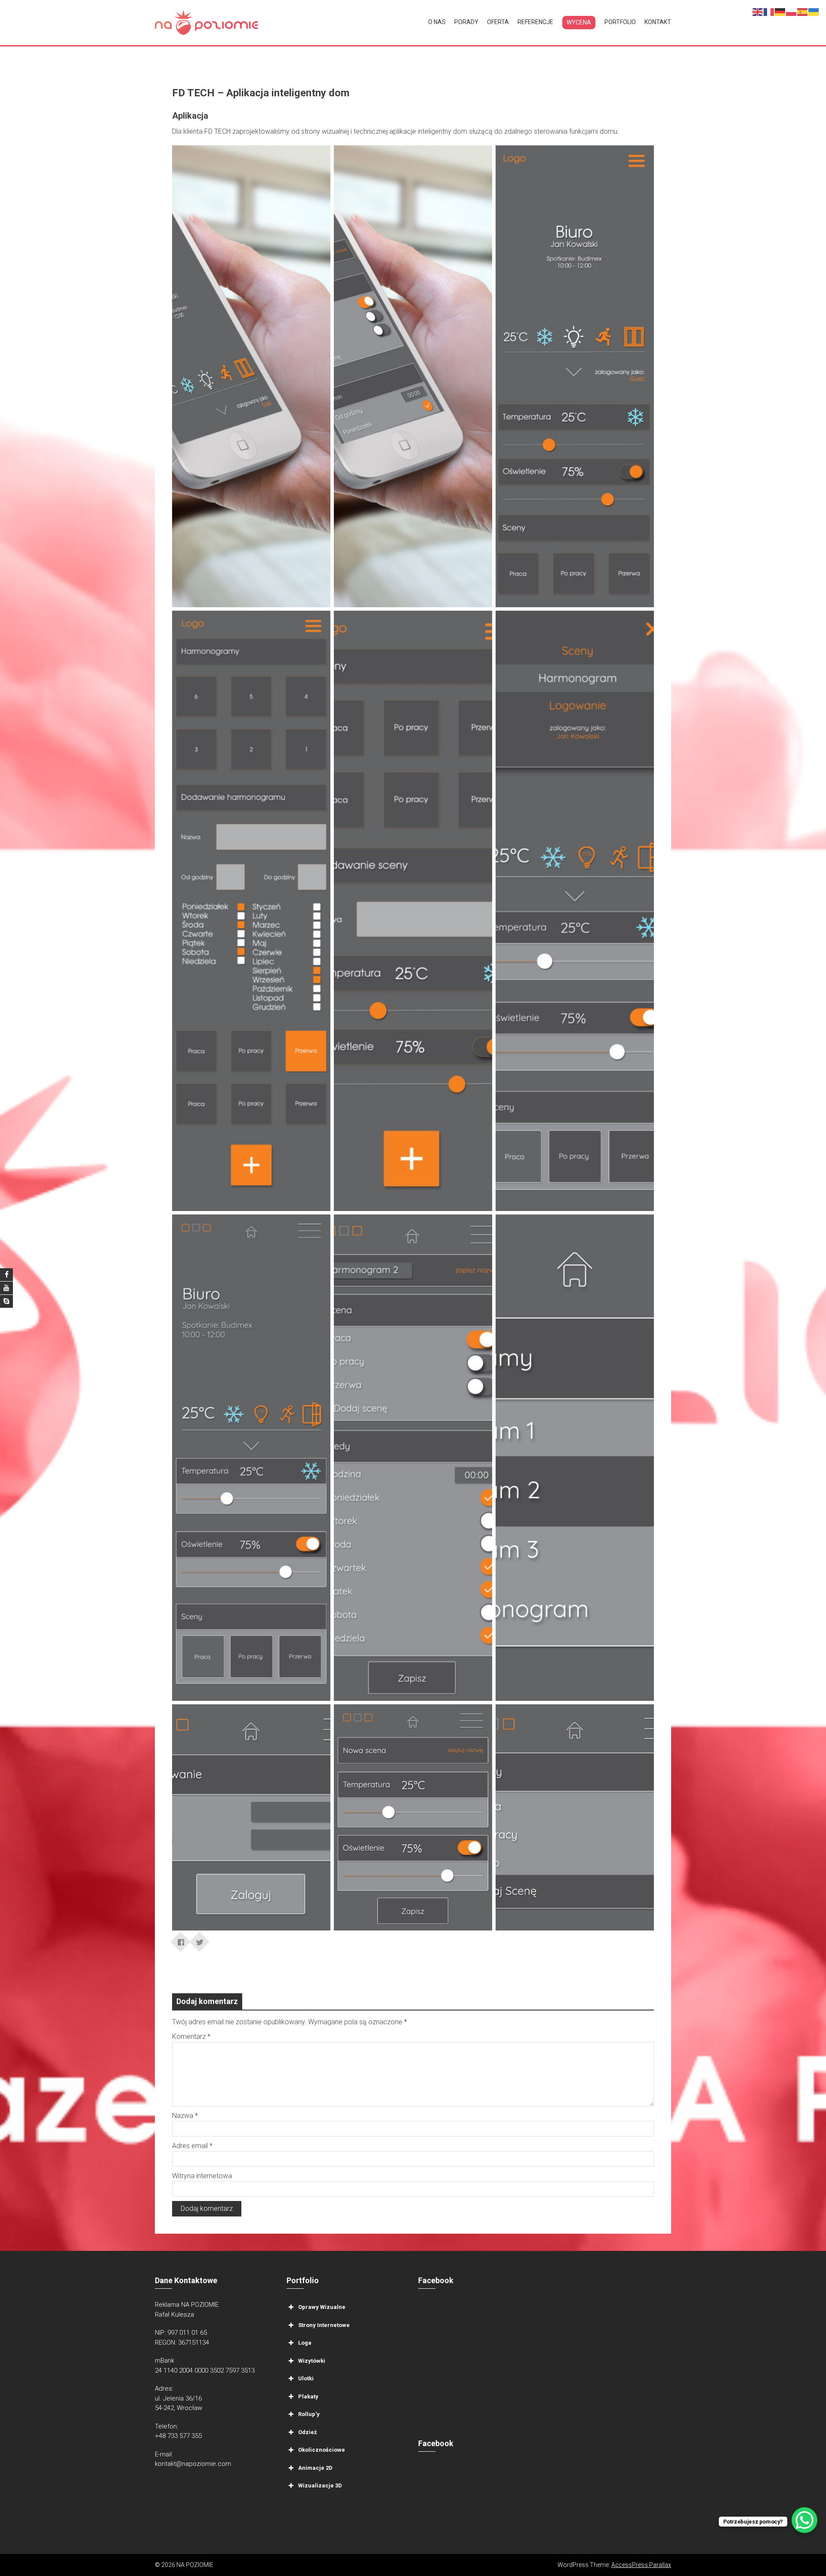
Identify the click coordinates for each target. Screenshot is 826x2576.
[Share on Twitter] (200, 1939)
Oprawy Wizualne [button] (322, 2307)
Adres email (192, 2146)
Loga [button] (305, 2343)
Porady (466, 22)
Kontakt (658, 22)
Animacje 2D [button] (315, 2468)
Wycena (579, 22)
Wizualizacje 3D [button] (320, 2485)
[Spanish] (803, 11)
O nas (437, 22)
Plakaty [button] (308, 2396)
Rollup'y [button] (309, 2414)
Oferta (498, 22)
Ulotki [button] (306, 2378)
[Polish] (792, 11)
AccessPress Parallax (641, 2565)
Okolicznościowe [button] (322, 2450)
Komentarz (191, 2037)
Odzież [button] (308, 2432)
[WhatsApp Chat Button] (804, 2520)
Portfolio (620, 22)
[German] (780, 11)
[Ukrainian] (814, 11)
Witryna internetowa (202, 2176)
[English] (758, 11)
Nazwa (185, 2116)
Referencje (535, 22)
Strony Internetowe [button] (324, 2325)
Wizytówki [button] (312, 2361)
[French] (769, 11)
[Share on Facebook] (181, 1939)
